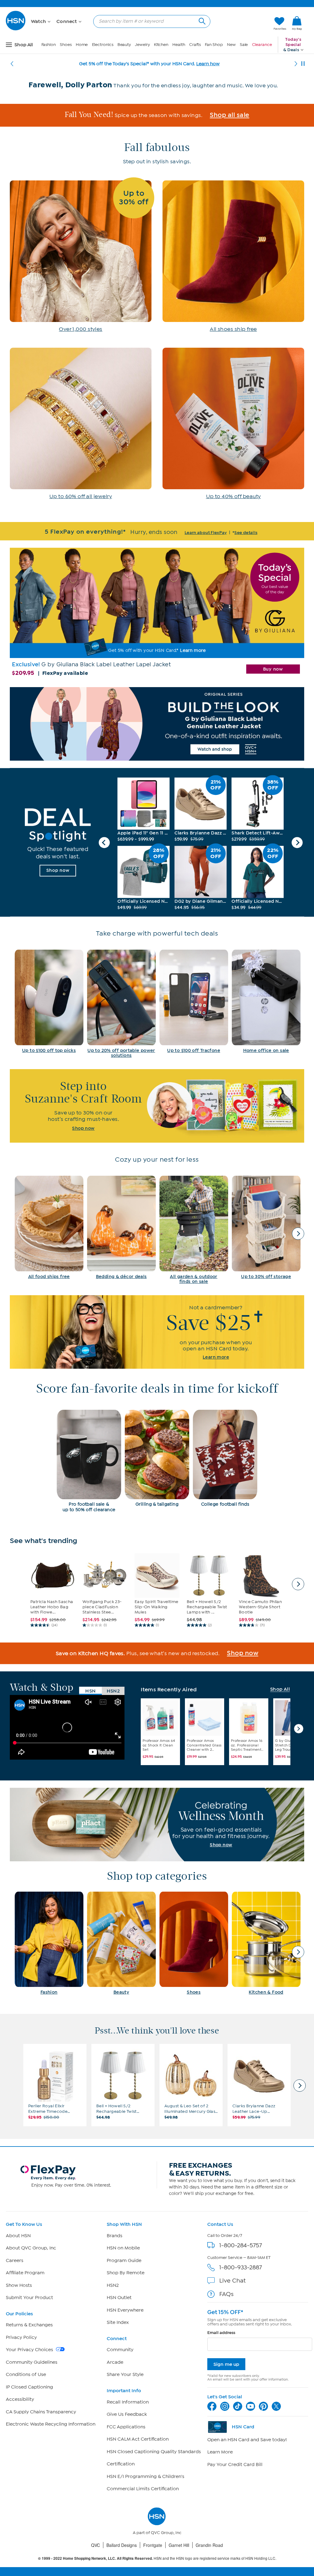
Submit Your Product (29, 2298)
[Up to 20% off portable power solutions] (121, 1004)
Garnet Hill (179, 2545)
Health (179, 45)
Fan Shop (214, 45)
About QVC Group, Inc (31, 2248)
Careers (15, 2260)
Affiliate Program (25, 2273)
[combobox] (149, 21)
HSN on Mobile (123, 2248)
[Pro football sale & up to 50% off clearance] (89, 1461)
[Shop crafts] (157, 1106)
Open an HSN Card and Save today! (247, 2440)
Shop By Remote (126, 2273)
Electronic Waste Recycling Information (51, 2424)
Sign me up (226, 2364)
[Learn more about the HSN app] (157, 1332)
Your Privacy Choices (30, 2350)
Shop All (280, 1689)
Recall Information (128, 2402)
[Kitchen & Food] (266, 1943)
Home (82, 45)
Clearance (262, 45)
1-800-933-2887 (241, 2267)
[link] (297, 24)
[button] (240, 24)
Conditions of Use (26, 2374)
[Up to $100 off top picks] (49, 1001)
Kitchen (161, 45)
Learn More (220, 2452)
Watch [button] (39, 21)
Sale (244, 45)
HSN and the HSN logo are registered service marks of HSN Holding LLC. (157, 2558)
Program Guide (124, 2260)
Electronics (103, 45)
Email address (221, 2333)
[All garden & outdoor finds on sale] (194, 1230)
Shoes (66, 45)
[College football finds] (225, 1458)
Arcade (115, 2362)
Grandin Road (209, 2545)
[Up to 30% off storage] (266, 1227)
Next (297, 842)
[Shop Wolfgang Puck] (157, 115)
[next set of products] (298, 1584)
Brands (115, 2236)
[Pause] (303, 64)
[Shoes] (194, 1943)
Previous (104, 842)
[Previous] (12, 64)
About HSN (18, 2236)
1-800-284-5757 (241, 2245)
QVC (96, 2545)
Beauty (124, 45)
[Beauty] (121, 1943)
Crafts (195, 45)
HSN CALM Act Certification (138, 2439)
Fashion (49, 45)
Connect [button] (67, 21)
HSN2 (113, 2285)
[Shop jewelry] (81, 427)
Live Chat (232, 2281)
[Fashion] (49, 1943)
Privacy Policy (21, 2337)
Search (201, 20)
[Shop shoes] (233, 260)
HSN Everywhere (125, 2310)
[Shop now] (157, 1825)
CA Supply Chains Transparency (41, 2412)
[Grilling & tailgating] (157, 1458)
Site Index (118, 2322)
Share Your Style (125, 2374)
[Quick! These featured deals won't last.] (58, 842)
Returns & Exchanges (29, 2325)
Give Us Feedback (127, 2414)
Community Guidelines (32, 2362)
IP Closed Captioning (29, 2387)
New (231, 45)
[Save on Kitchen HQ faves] (157, 1653)
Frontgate (153, 2545)
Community (120, 2350)
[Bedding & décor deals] (121, 1227)
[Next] (296, 64)
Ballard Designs (122, 2545)
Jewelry (142, 45)
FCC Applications (126, 2427)
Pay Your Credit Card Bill (235, 2464)
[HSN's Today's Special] (157, 614)
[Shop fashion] (81, 260)
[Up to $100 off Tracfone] (194, 1001)
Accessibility (20, 2399)
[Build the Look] (157, 724)
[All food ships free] (49, 1227)
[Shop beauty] (233, 427)
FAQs (226, 2294)
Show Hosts (19, 2285)
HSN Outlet (119, 2298)
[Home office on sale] (266, 1001)
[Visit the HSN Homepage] (16, 29)
